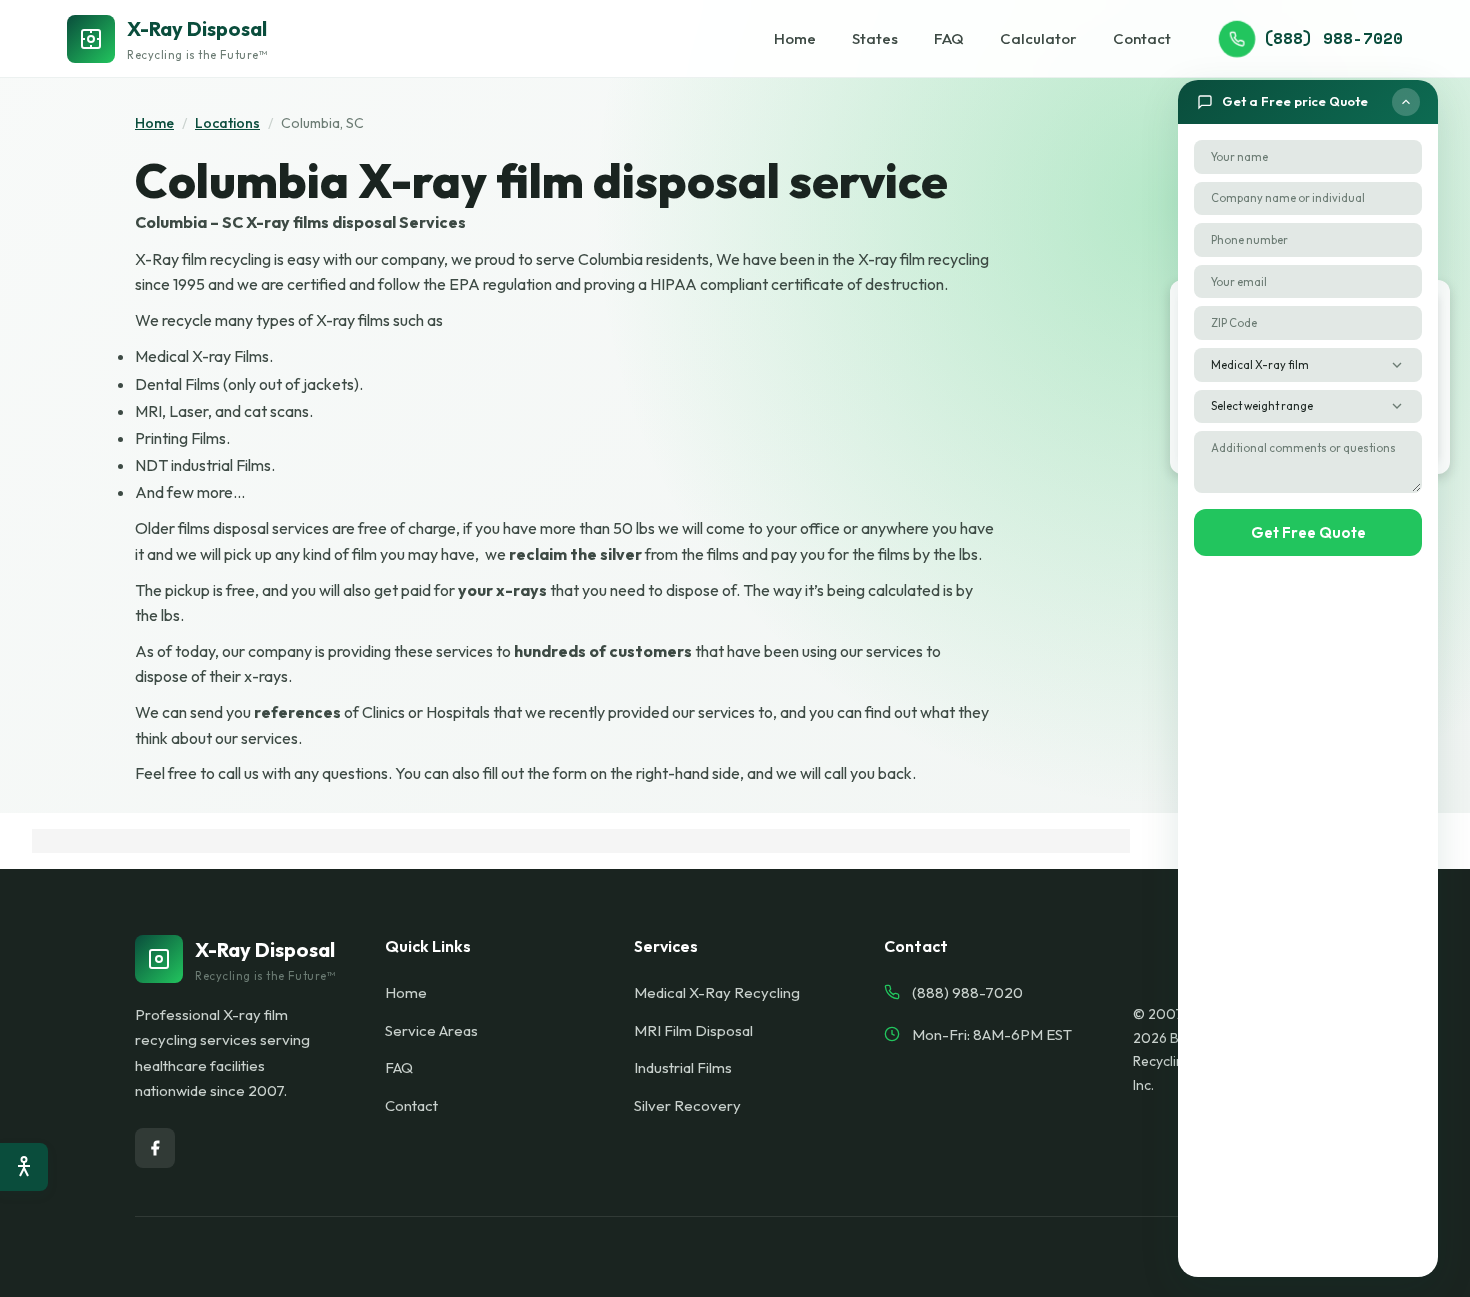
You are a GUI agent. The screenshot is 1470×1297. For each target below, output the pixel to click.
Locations (227, 123)
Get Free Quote (1308, 532)
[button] (1308, 102)
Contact (1142, 38)
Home (795, 38)
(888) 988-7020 (1333, 38)
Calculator (1038, 38)
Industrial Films (683, 1067)
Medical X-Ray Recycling (717, 992)
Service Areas (431, 1030)
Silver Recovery (687, 1105)
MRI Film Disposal (693, 1030)
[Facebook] (155, 1148)
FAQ (949, 38)
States (875, 38)
